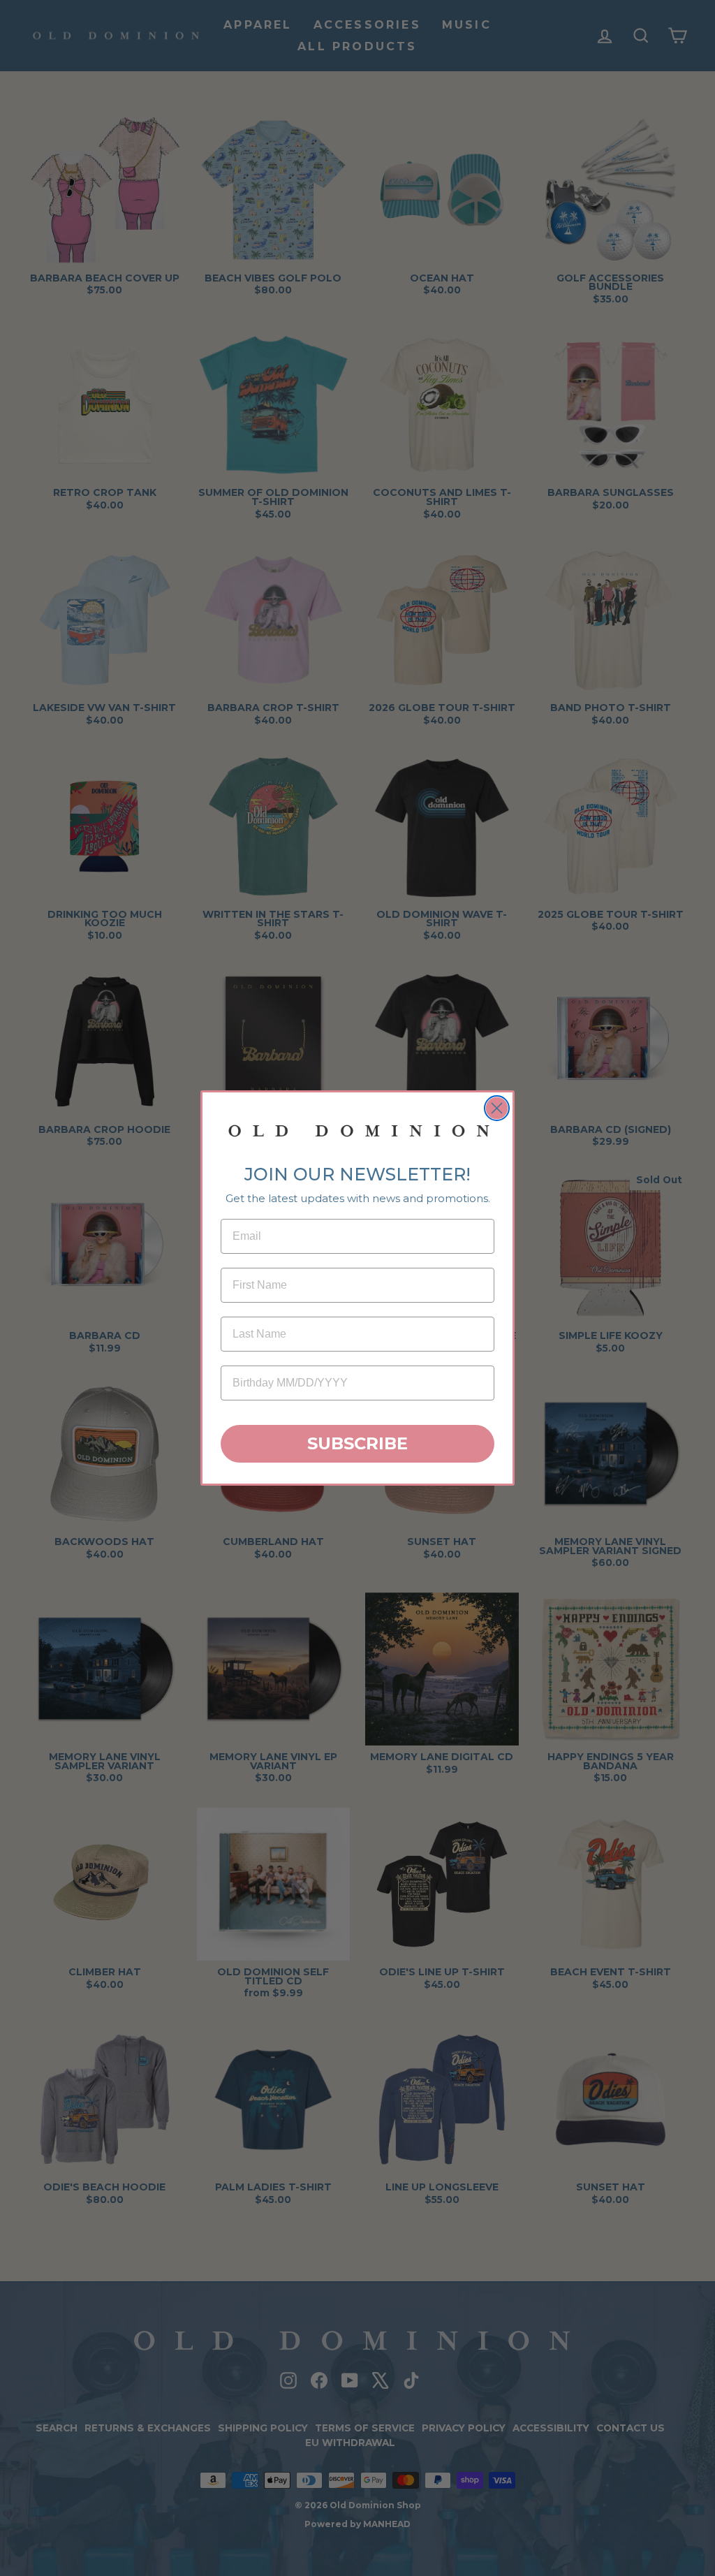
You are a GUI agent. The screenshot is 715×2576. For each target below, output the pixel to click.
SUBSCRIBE (357, 1443)
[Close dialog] (497, 1108)
